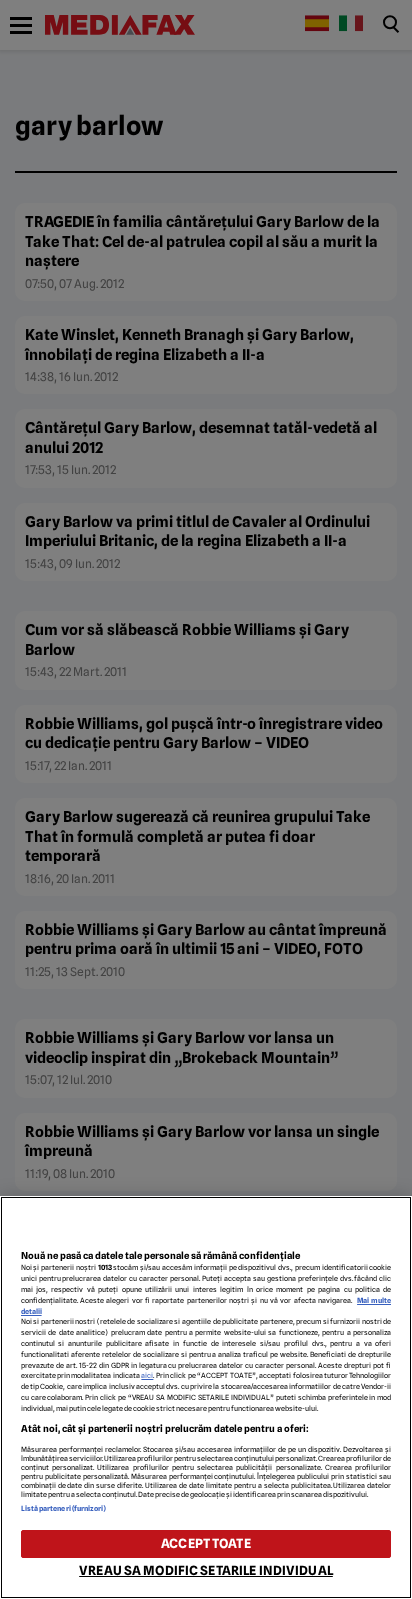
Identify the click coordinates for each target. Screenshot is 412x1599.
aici (147, 1375)
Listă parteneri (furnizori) (64, 1508)
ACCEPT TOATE (206, 1543)
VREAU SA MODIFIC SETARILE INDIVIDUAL (206, 1570)
